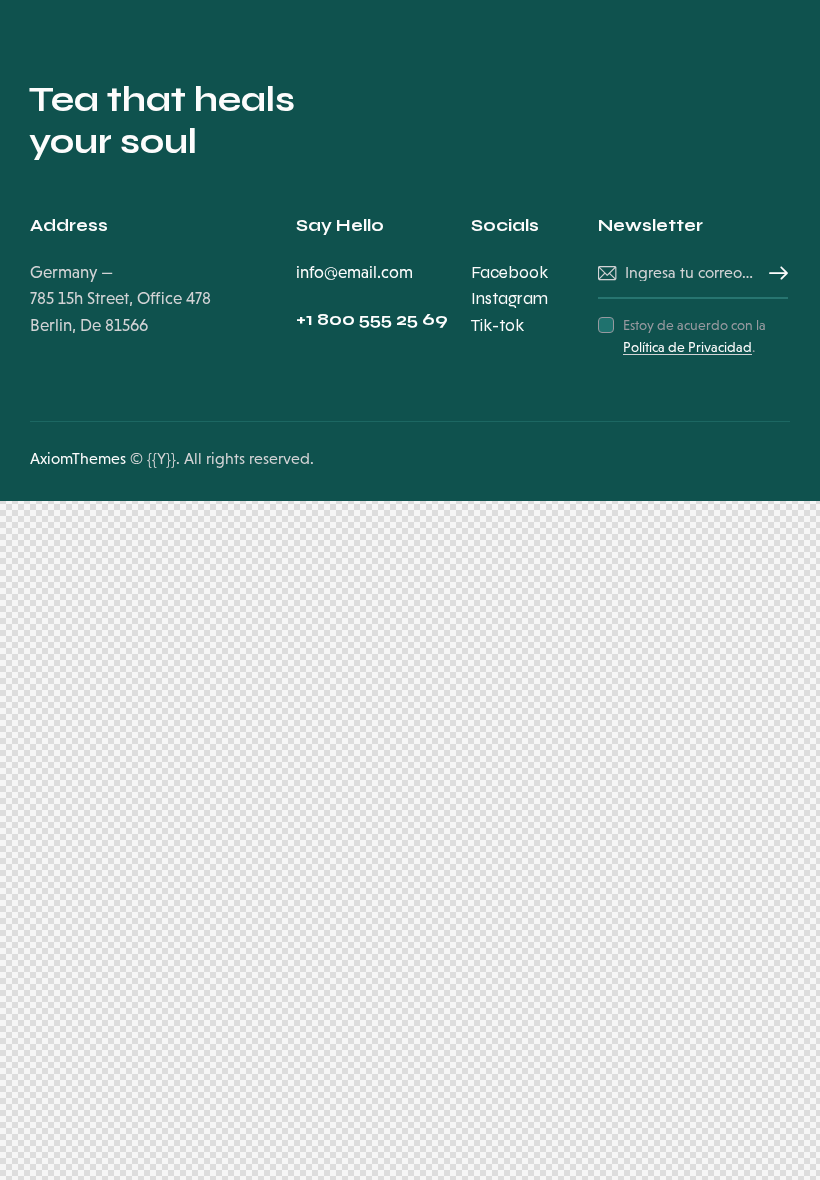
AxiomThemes (78, 458)
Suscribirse (773, 274)
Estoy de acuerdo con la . (694, 336)
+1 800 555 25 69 (372, 319)
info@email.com (354, 272)
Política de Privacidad (687, 347)
